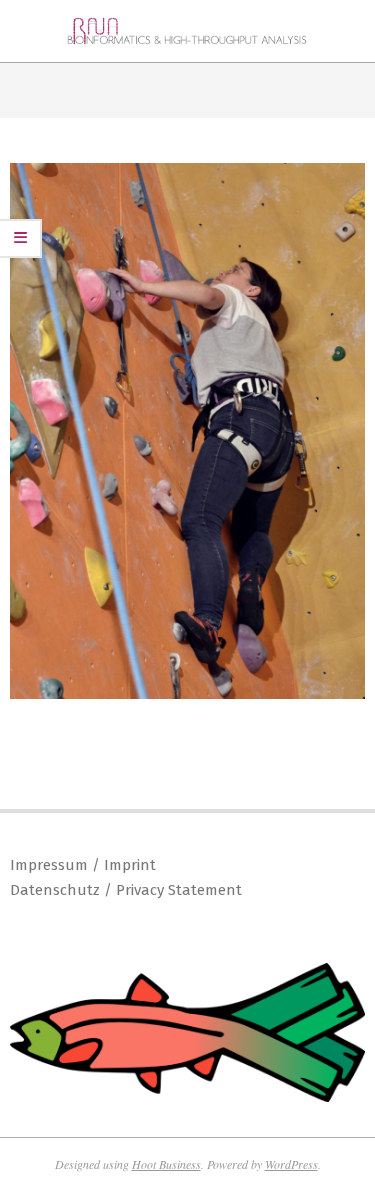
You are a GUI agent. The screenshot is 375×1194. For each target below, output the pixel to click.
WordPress (291, 1164)
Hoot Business (166, 1164)
